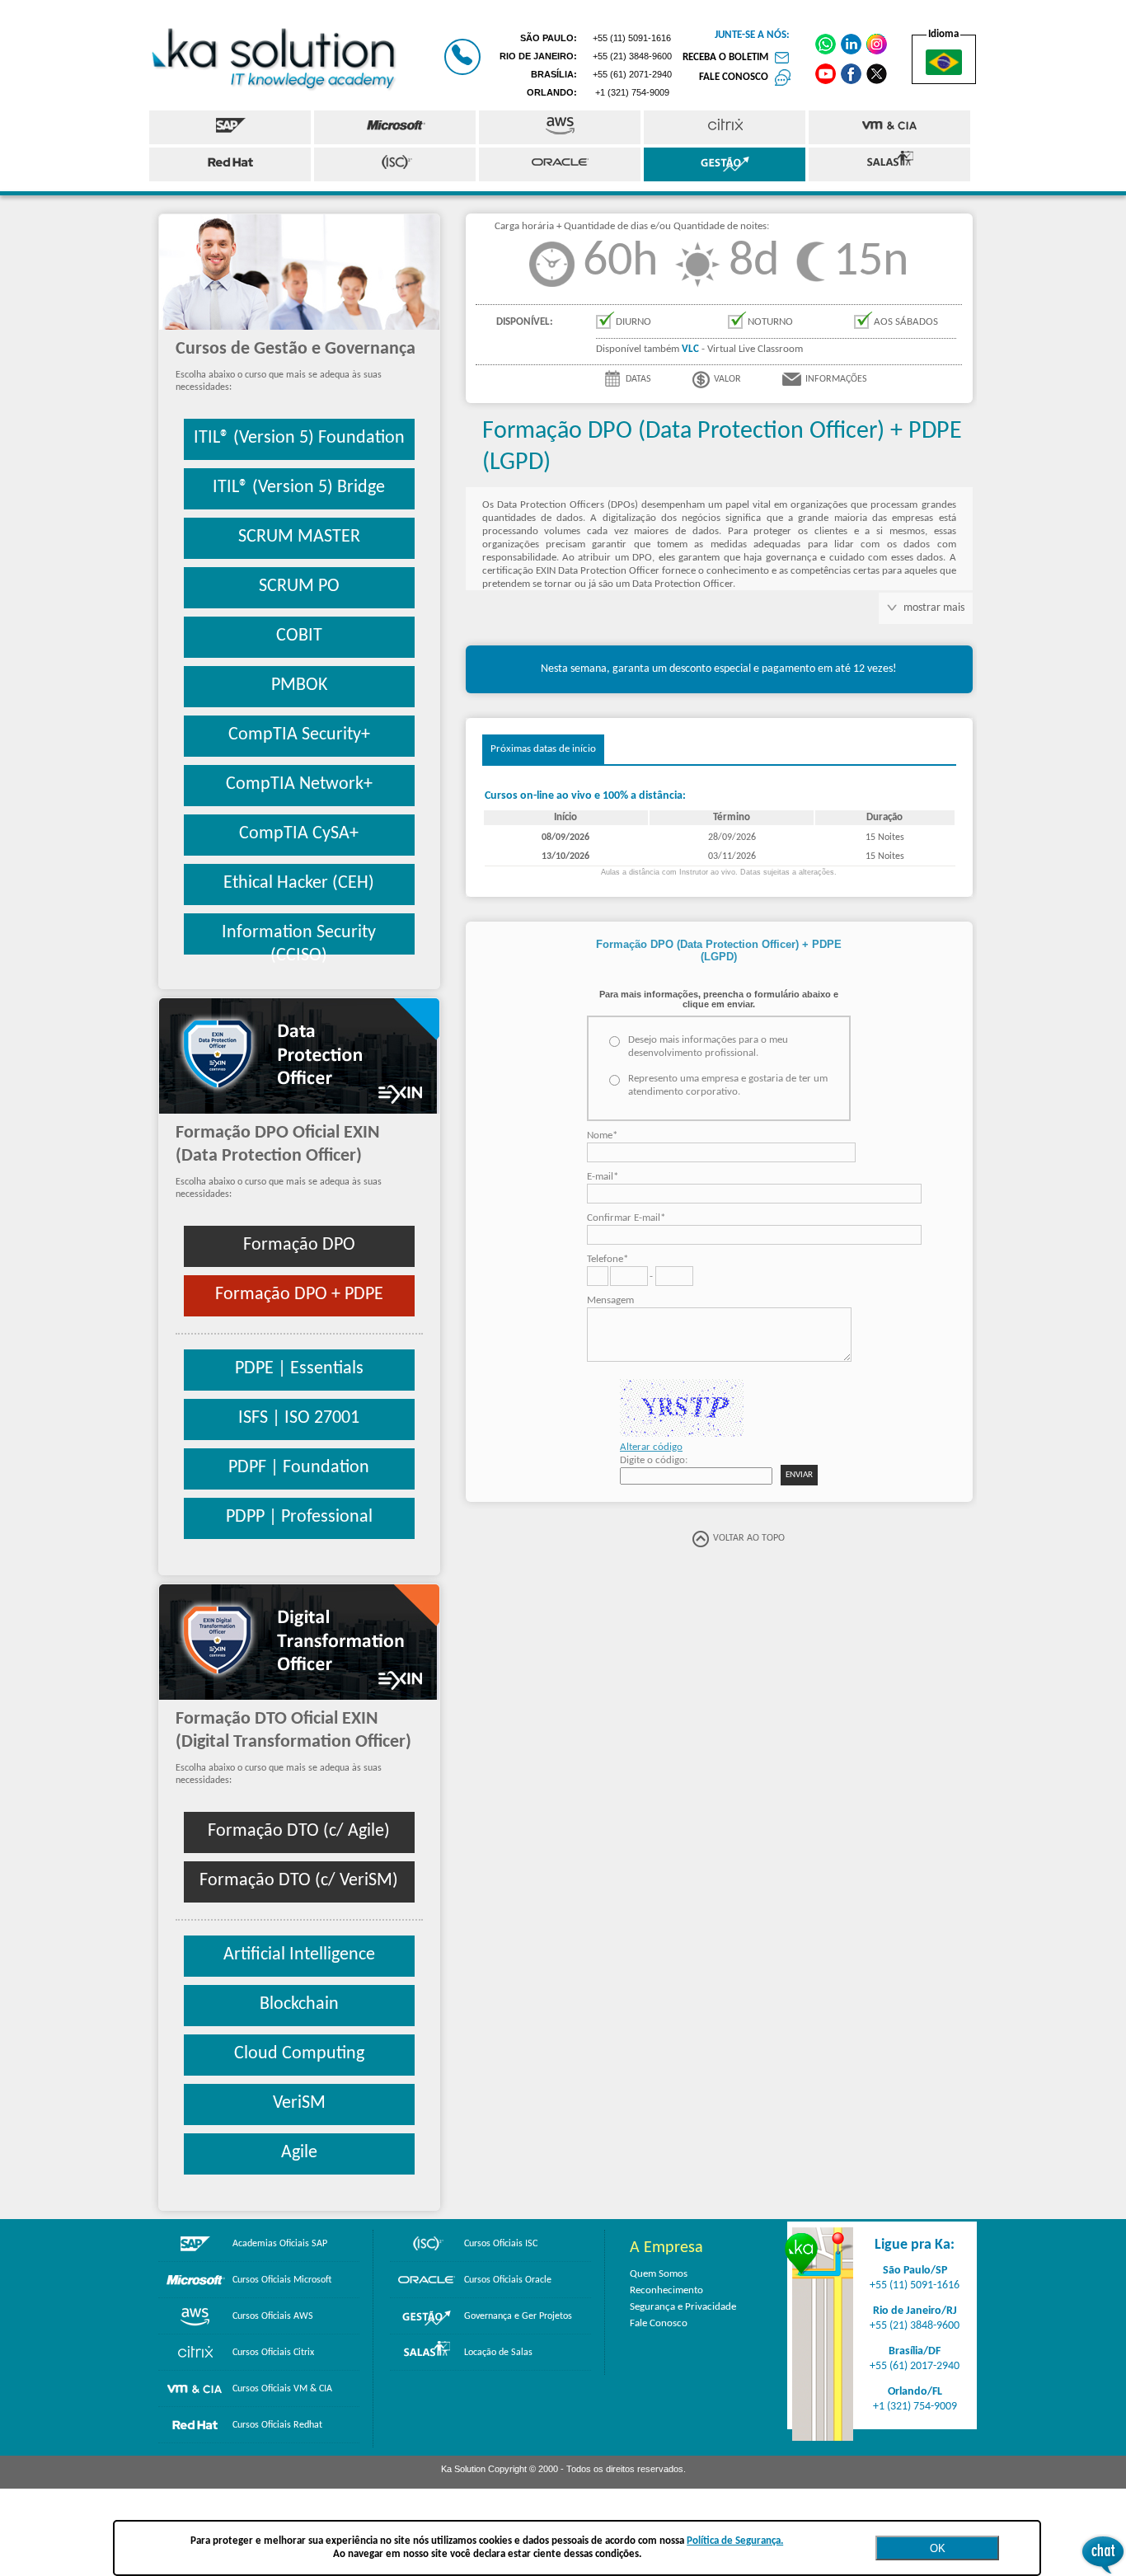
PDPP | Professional (299, 1517)
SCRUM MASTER (299, 537)
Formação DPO (299, 1245)
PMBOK (299, 685)
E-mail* (603, 1177)
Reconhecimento (666, 2290)
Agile (299, 2153)
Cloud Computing (299, 2054)
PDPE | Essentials (299, 1369)
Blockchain (299, 2004)
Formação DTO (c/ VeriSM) (299, 1881)
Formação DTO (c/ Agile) (299, 1831)
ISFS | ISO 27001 (299, 1418)
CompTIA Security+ (299, 735)
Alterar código (651, 1447)
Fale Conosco (659, 2323)
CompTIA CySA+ (299, 834)
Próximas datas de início (543, 749)
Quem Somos (659, 2274)
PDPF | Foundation (299, 1468)
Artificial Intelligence (299, 1955)
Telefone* (608, 1259)
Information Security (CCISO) (299, 939)
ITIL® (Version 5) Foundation (299, 438)
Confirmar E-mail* (626, 1218)
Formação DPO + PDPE (299, 1295)
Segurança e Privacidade (683, 2307)
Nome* (602, 1136)
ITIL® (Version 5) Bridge (299, 488)
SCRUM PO (299, 587)
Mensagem (610, 1300)
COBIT (299, 636)
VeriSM (299, 2103)
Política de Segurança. (735, 2541)
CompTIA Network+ (299, 784)
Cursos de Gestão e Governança (296, 349)
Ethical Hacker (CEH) (299, 883)
